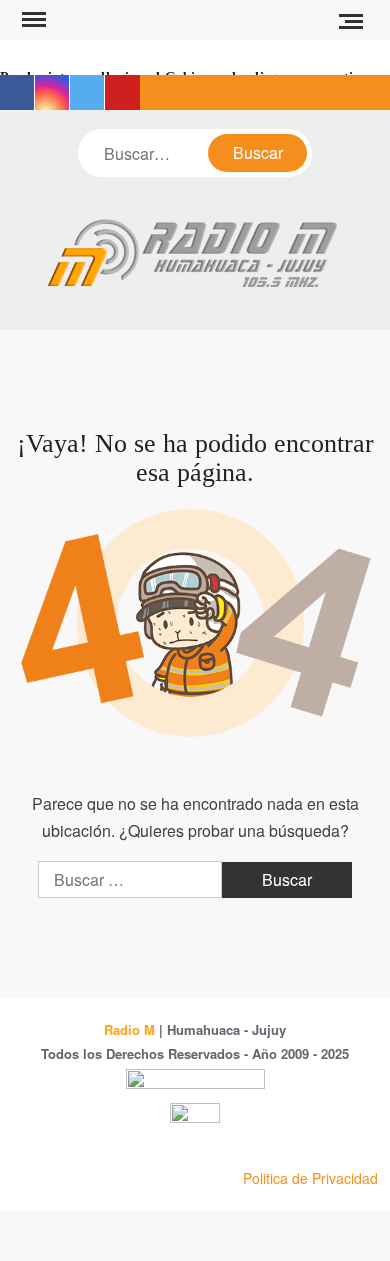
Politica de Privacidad (310, 1178)
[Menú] (32, 20)
